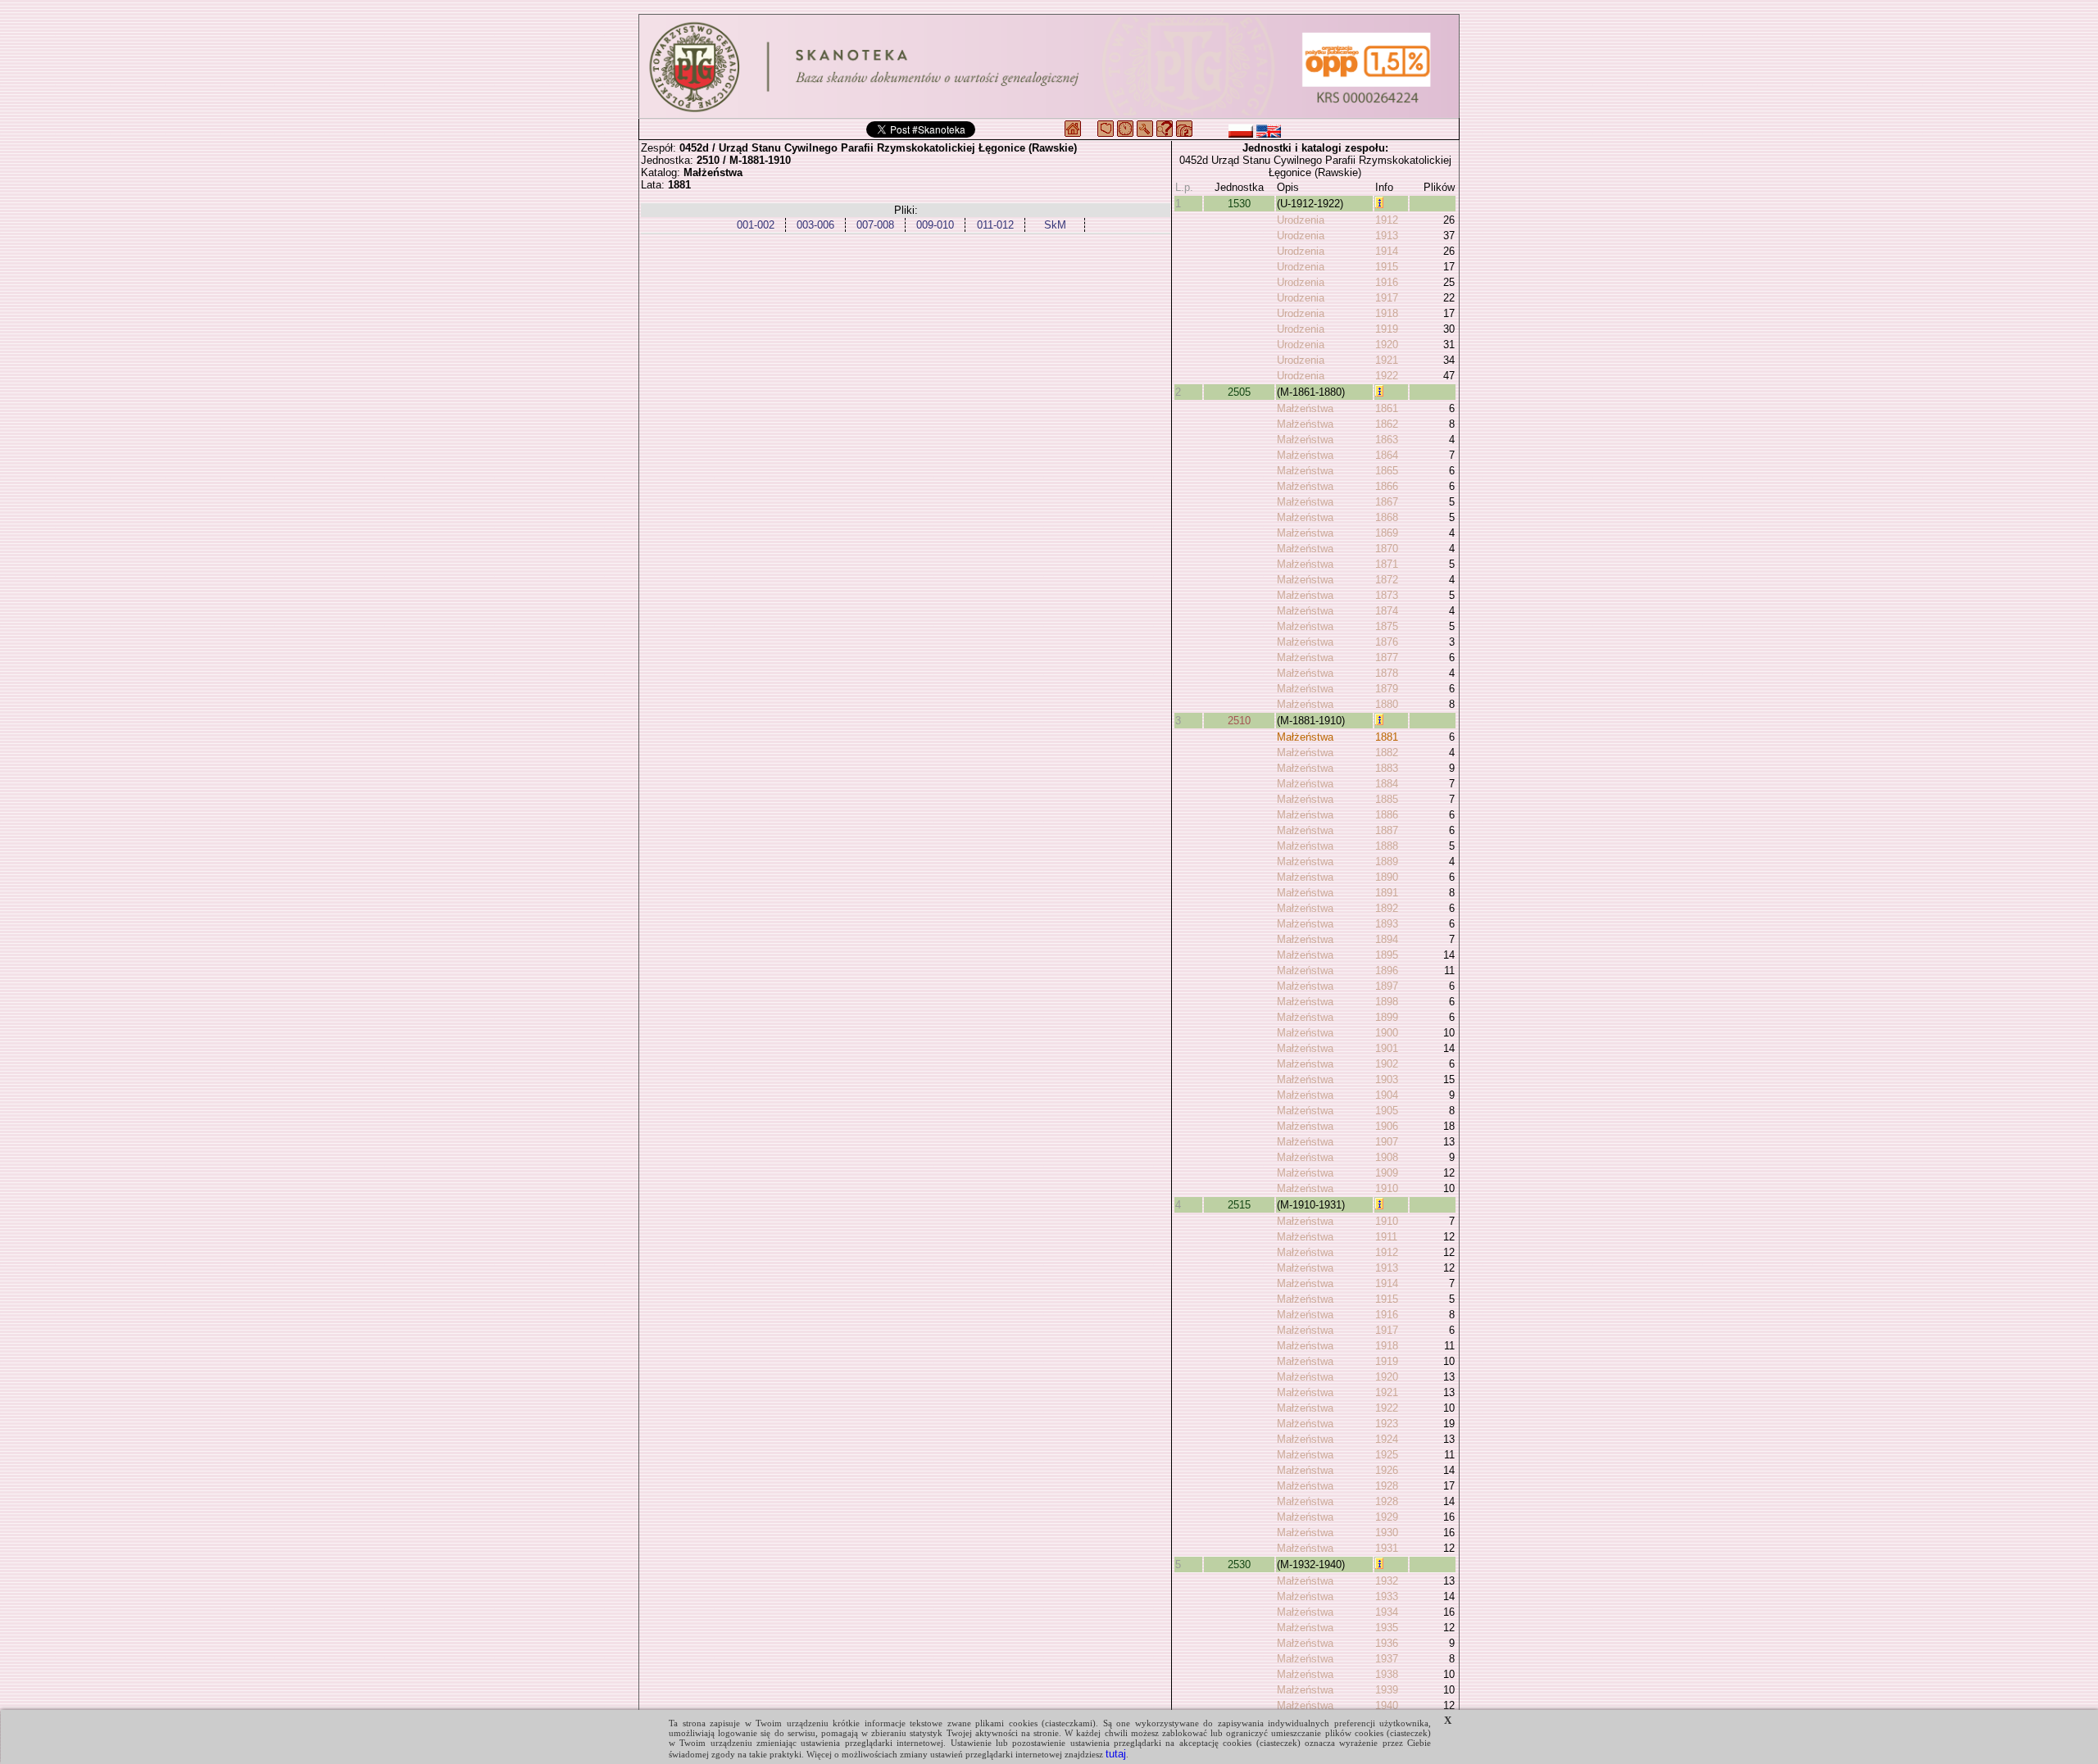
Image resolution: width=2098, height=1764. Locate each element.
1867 (1387, 502)
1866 (1387, 486)
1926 (1387, 1470)
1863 (1387, 440)
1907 (1387, 1142)
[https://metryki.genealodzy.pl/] (1049, 66)
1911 (1386, 1237)
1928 (1387, 1486)
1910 (1387, 1188)
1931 (1387, 1548)
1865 (1387, 471)
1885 (1387, 799)
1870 (1387, 549)
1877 (1387, 658)
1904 (1387, 1095)
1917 (1387, 298)
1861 (1387, 408)
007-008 (875, 225)
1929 (1387, 1517)
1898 (1387, 1002)
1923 (1387, 1424)
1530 (1239, 204)
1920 (1387, 345)
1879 (1387, 689)
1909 (1387, 1173)
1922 (1387, 376)
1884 (1387, 784)
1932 (1387, 1581)
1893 (1387, 924)
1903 (1387, 1079)
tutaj (1116, 1754)
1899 (1387, 1017)
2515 (1239, 1205)
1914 (1387, 251)
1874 (1387, 611)
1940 (1387, 1705)
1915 (1387, 267)
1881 (1387, 737)
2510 (1239, 721)
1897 (1387, 986)
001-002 (756, 225)
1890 (1387, 877)
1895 (1387, 955)
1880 (1387, 704)
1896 (1387, 970)
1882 (1387, 753)
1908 (1387, 1157)
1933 (1387, 1596)
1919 (1387, 329)
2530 (1239, 1564)
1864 (1387, 455)
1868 (1387, 517)
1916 (1387, 282)
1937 (1387, 1659)
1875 (1387, 626)
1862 (1387, 424)
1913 (1387, 236)
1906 (1387, 1126)
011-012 (995, 225)
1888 (1387, 846)
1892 (1387, 908)
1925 (1387, 1455)
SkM (1055, 225)
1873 (1387, 595)
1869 (1387, 533)
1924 (1387, 1439)
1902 (1387, 1064)
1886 (1387, 815)
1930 (1387, 1533)
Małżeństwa (1305, 408)
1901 (1387, 1048)
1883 (1387, 768)
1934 (1387, 1612)
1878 (1387, 673)
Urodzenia (1301, 220)
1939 (1387, 1690)
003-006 (815, 225)
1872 (1387, 580)
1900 (1387, 1033)
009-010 (935, 225)
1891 (1387, 893)
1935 (1387, 1628)
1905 (1387, 1111)
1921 (1387, 360)
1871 (1387, 564)
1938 (1387, 1674)
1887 (1387, 830)
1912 (1387, 220)
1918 (1387, 313)
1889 (1387, 862)
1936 (1387, 1643)
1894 (1387, 939)
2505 (1239, 392)
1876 (1387, 642)
